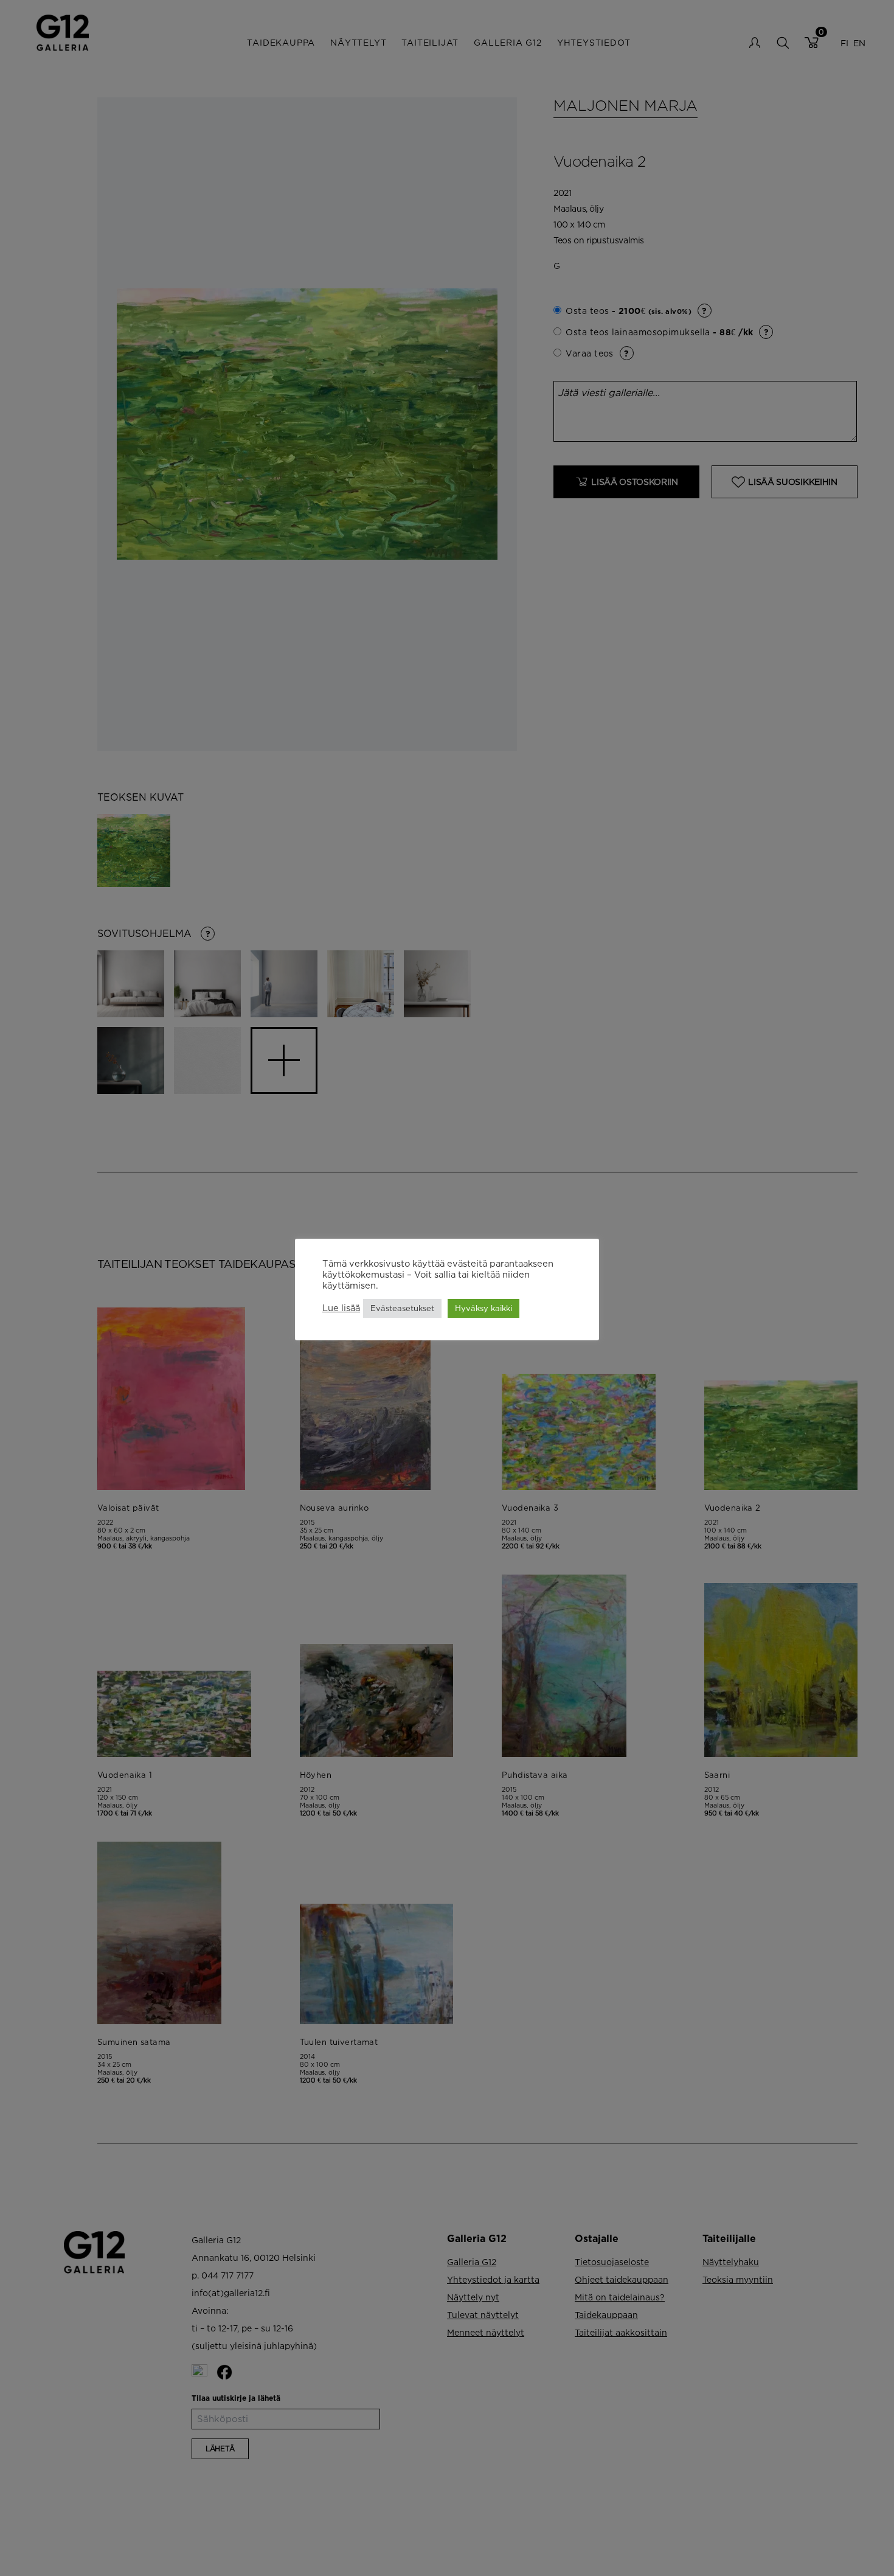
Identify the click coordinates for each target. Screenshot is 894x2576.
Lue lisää (341, 1308)
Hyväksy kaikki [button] (483, 1308)
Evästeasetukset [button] (402, 1308)
